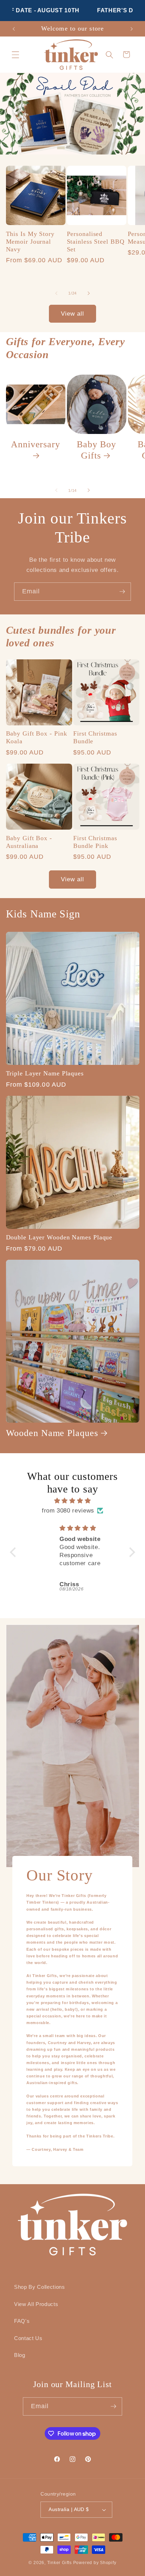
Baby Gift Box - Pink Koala (37, 737)
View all (73, 314)
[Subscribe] (122, 592)
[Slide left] (56, 293)
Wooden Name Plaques (52, 1433)
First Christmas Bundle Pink (95, 842)
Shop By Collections (40, 2287)
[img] (72, 1501)
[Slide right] (89, 293)
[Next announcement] (132, 29)
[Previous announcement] (14, 29)
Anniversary (36, 444)
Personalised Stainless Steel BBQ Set (96, 242)
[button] (15, 54)
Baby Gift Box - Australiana (29, 842)
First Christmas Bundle (95, 737)
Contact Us (28, 2338)
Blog (20, 2355)
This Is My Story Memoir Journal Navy (30, 242)
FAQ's (22, 2321)
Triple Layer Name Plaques (45, 1073)
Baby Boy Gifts (96, 450)
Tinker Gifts (59, 2563)
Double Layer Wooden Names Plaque (59, 1237)
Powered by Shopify (95, 2563)
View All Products (36, 2304)
